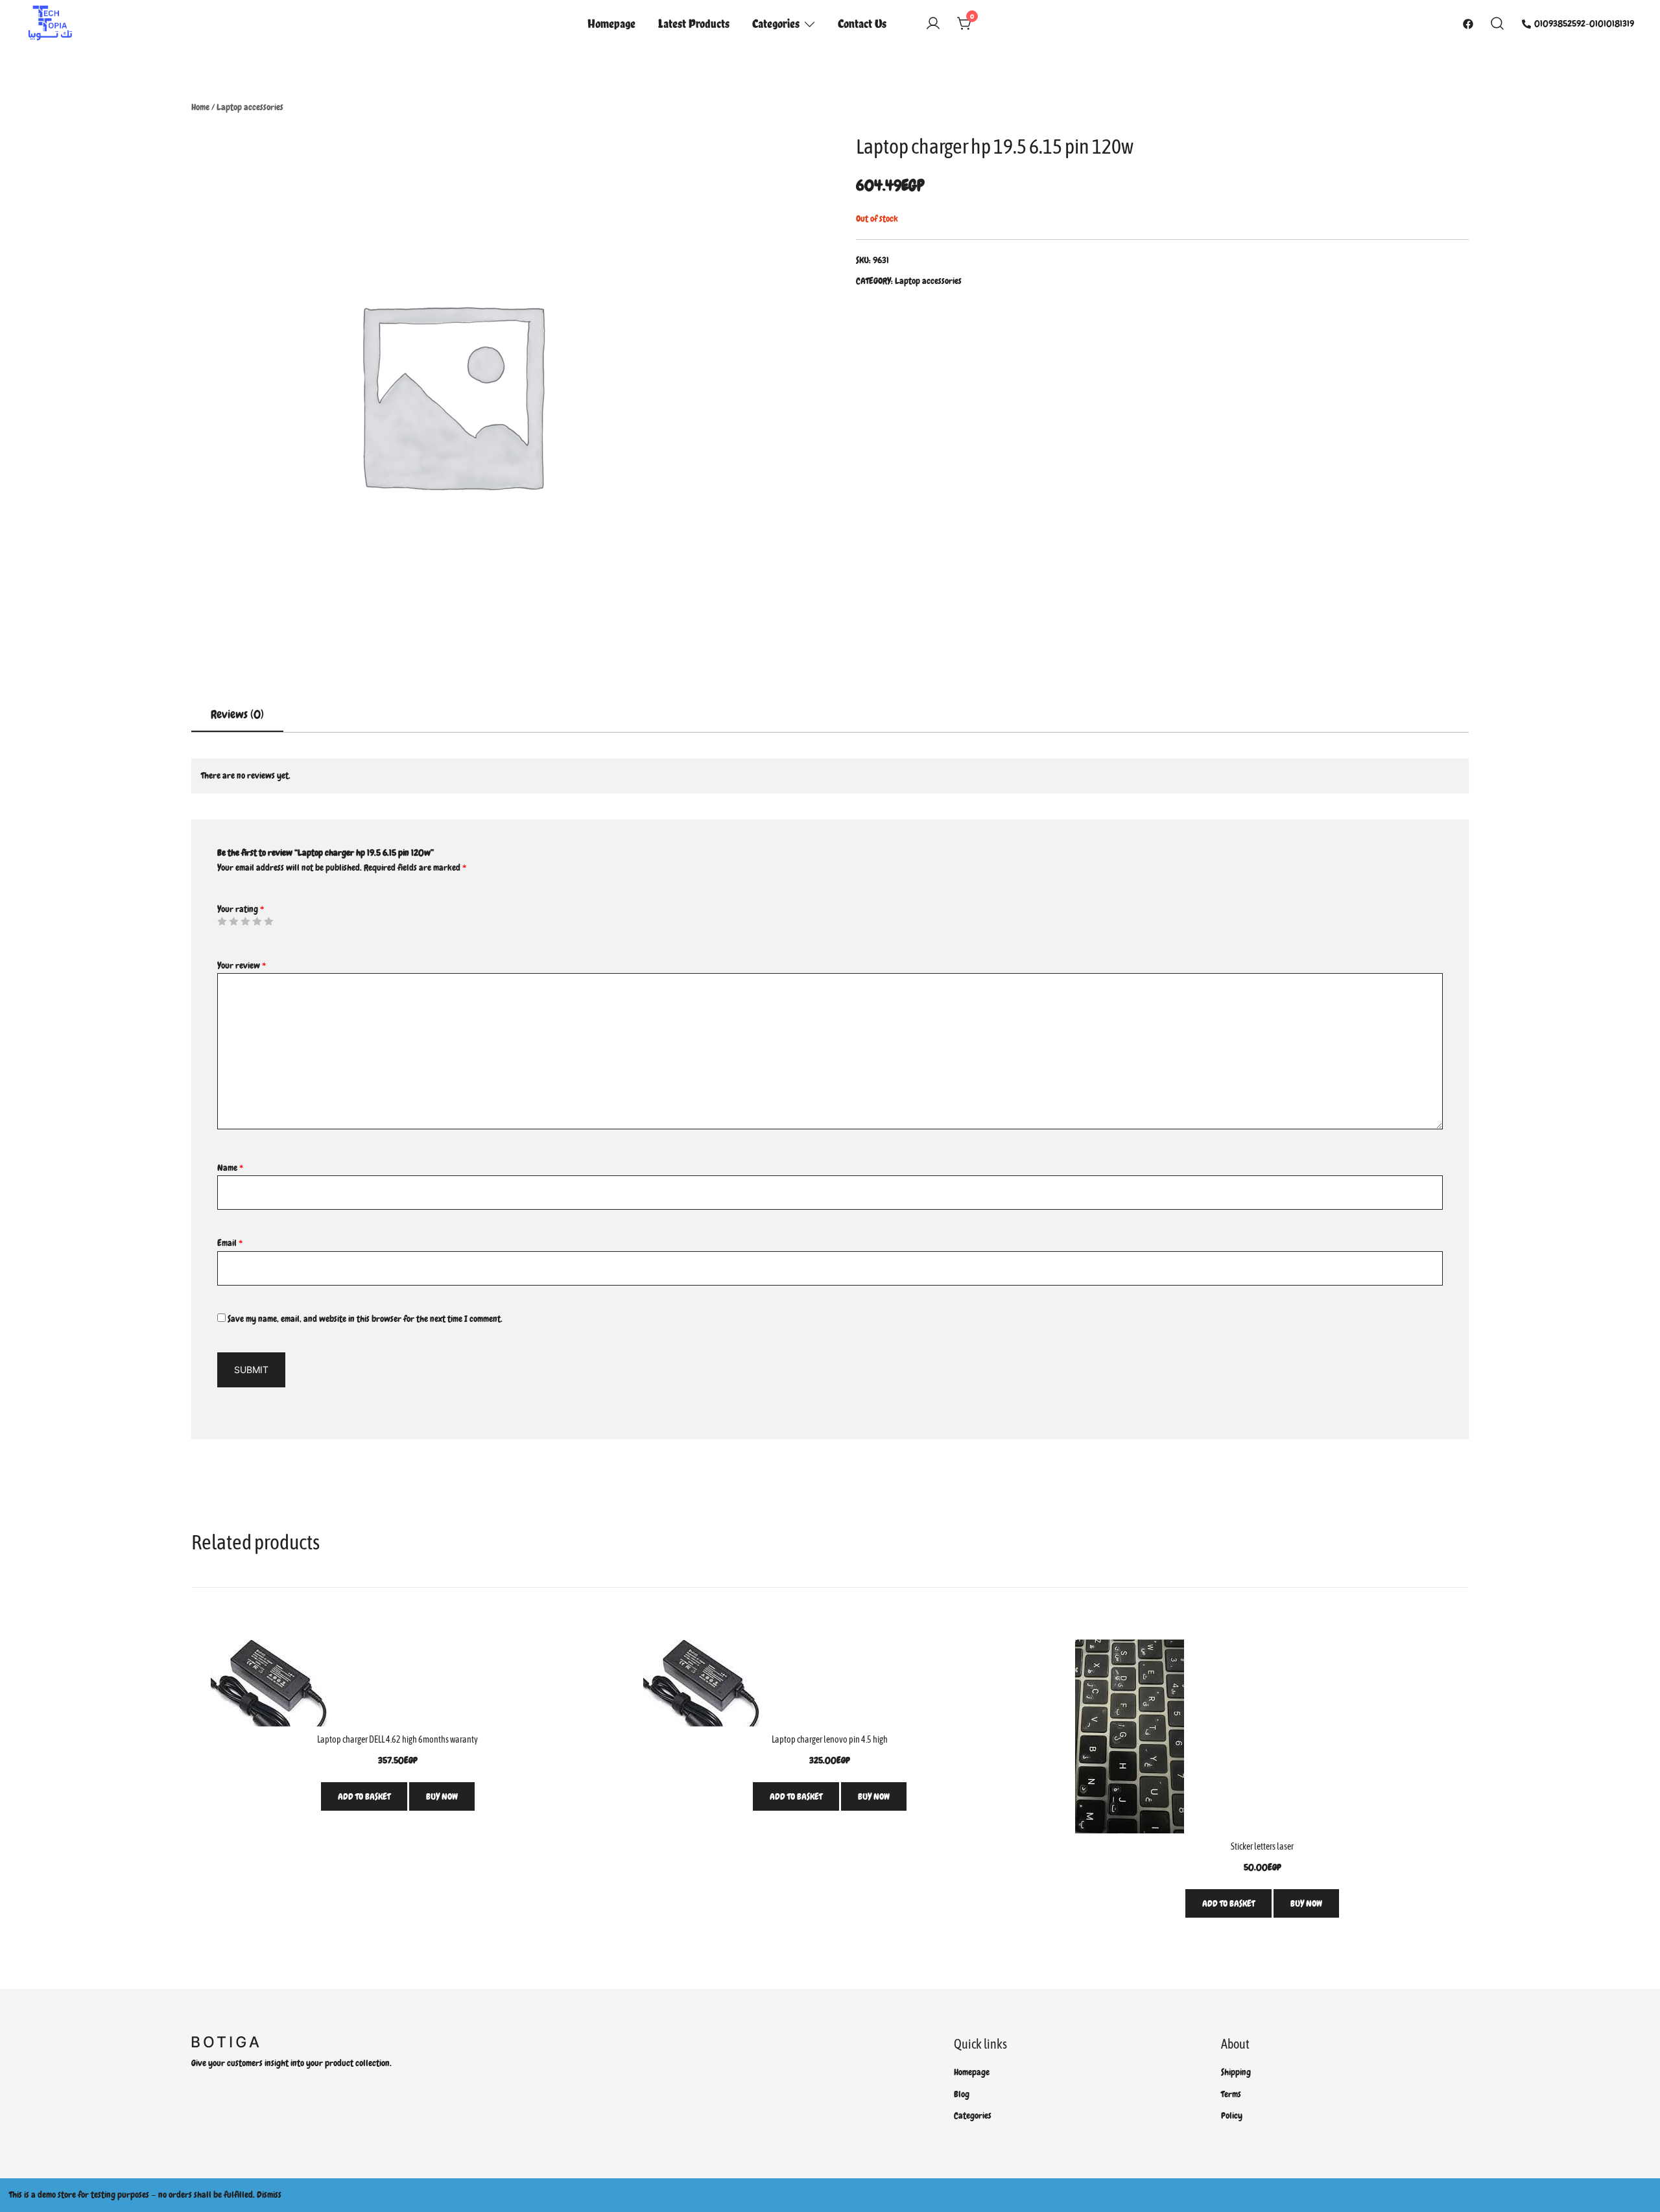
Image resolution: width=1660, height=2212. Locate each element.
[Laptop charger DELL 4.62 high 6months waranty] (398, 1683)
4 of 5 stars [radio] (257, 921)
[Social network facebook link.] (1468, 23)
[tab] (237, 715)
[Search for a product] (1498, 24)
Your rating (241, 909)
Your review (242, 965)
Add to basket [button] (364, 1796)
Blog (962, 2094)
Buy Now (442, 1796)
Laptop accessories (250, 107)
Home (200, 107)
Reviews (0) (237, 714)
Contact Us (862, 23)
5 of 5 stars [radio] (268, 921)
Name (230, 1168)
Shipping (1236, 2072)
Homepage (611, 23)
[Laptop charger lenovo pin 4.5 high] (830, 1683)
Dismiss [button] (269, 2194)
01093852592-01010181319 (1584, 23)
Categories (776, 23)
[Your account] (933, 24)
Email (230, 1243)
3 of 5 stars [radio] (245, 921)
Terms (1231, 2094)
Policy (1232, 2115)
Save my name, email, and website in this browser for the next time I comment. (365, 1319)
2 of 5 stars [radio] (233, 921)
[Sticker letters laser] (1262, 1736)
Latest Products (694, 23)
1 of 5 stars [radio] (222, 921)
